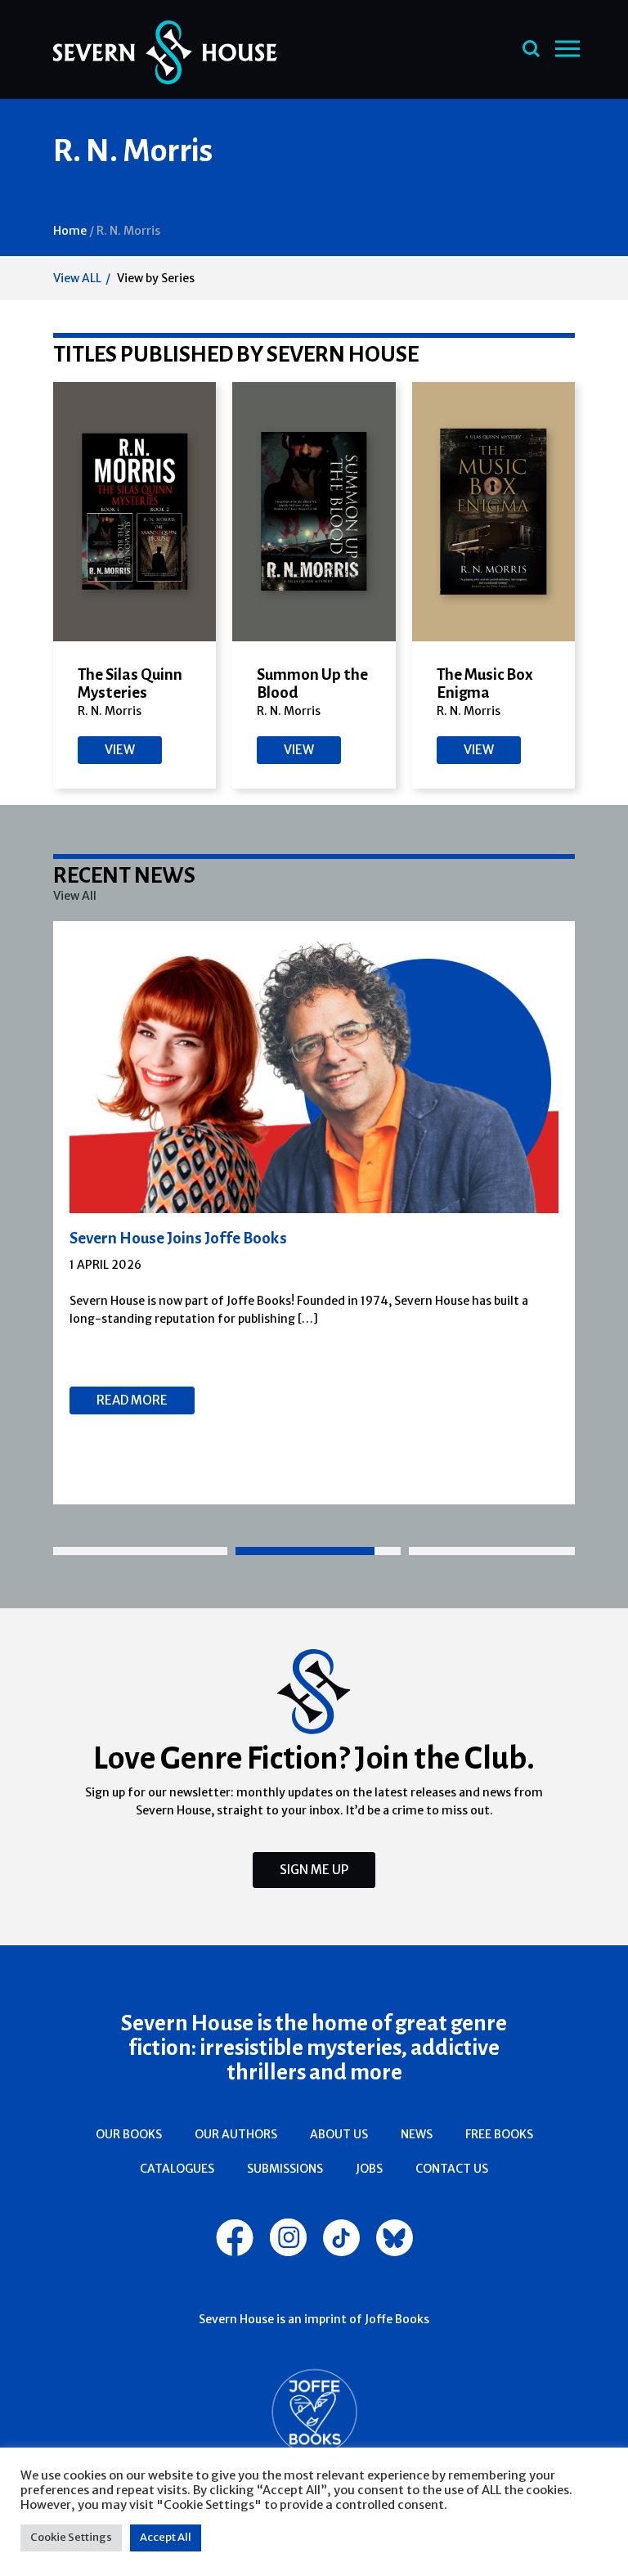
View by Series (156, 278)
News (417, 2134)
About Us (339, 2134)
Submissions (285, 2169)
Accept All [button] (166, 2537)
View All (75, 896)
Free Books (499, 2134)
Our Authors (236, 2134)
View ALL (77, 278)
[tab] (140, 1551)
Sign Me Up (314, 1870)
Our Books (129, 2134)
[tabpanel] (314, 1213)
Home (70, 231)
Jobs (369, 2169)
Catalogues (177, 2169)
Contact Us (452, 2169)
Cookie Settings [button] (71, 2537)
